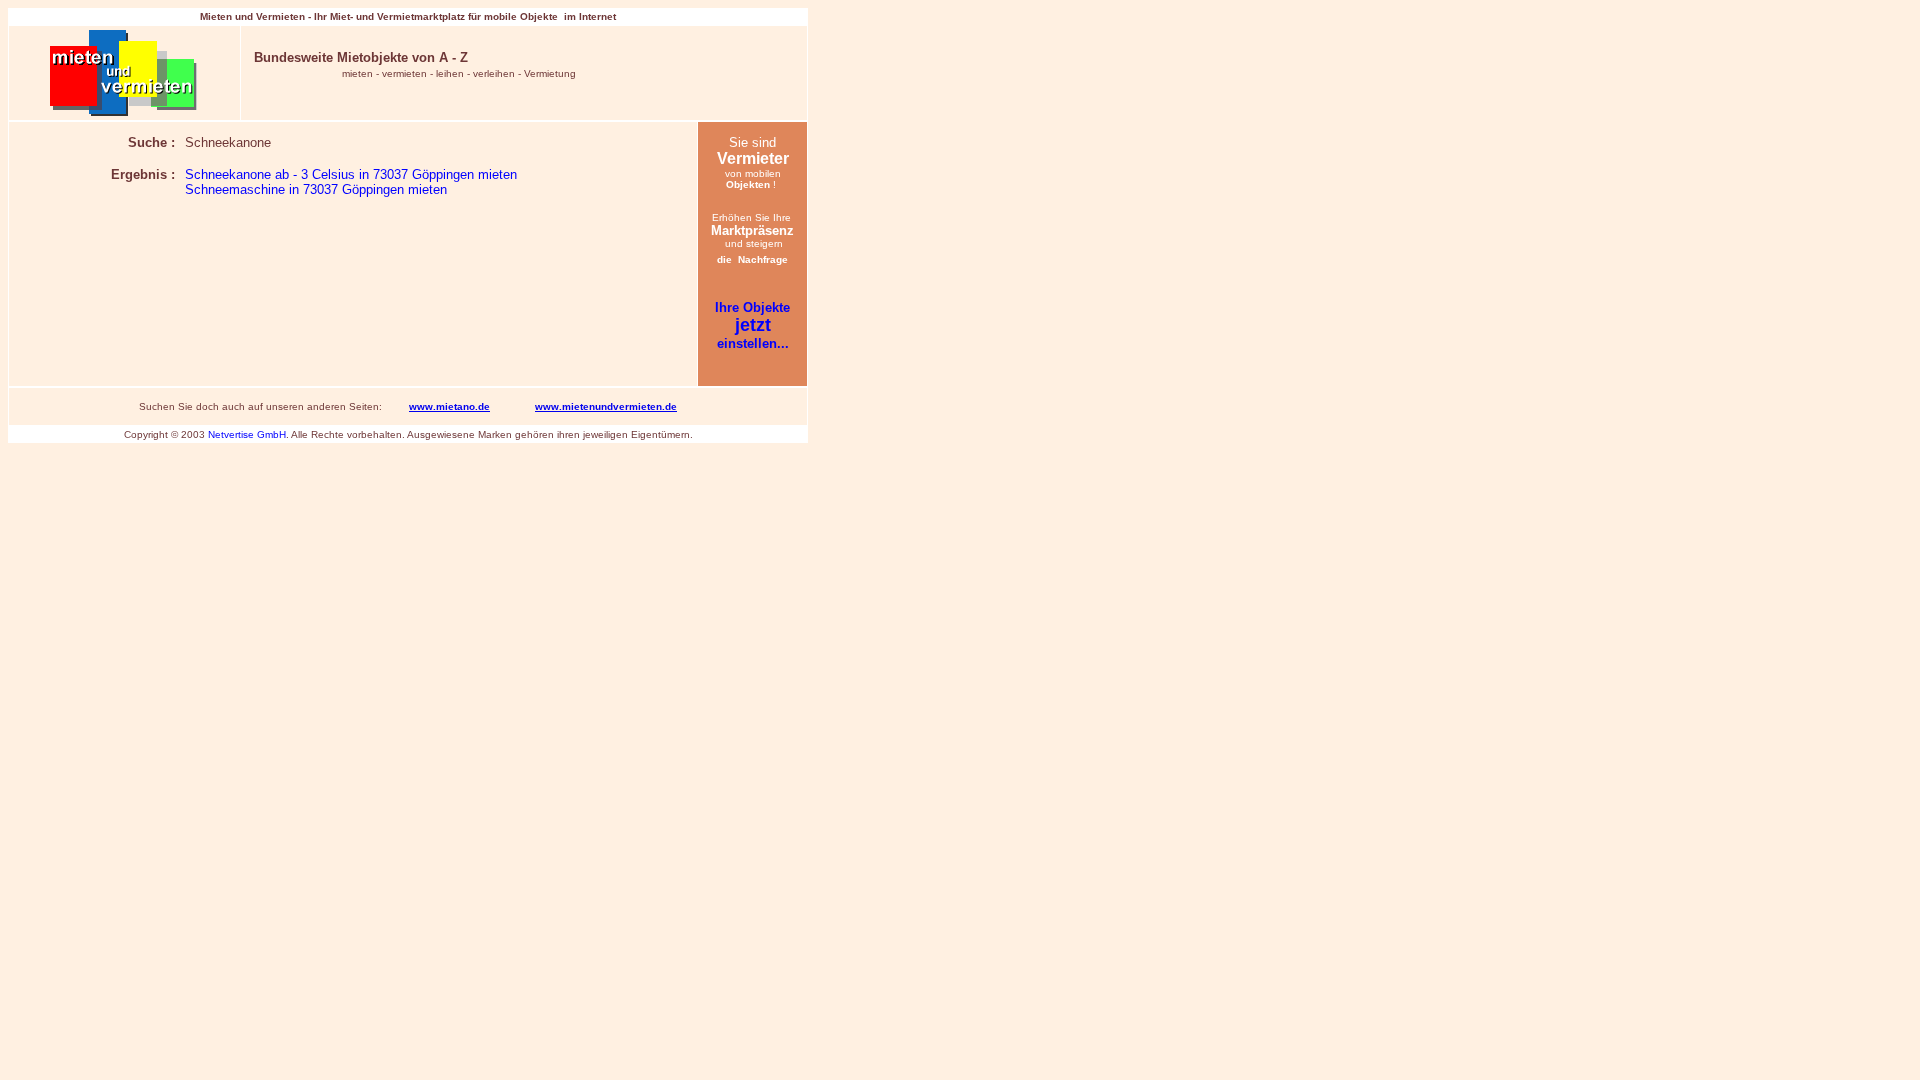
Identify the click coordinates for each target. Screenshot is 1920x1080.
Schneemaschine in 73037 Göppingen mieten (316, 189)
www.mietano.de (449, 406)
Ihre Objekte (752, 307)
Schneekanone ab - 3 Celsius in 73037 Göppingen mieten (351, 174)
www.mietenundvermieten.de (606, 406)
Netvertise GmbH (247, 434)
